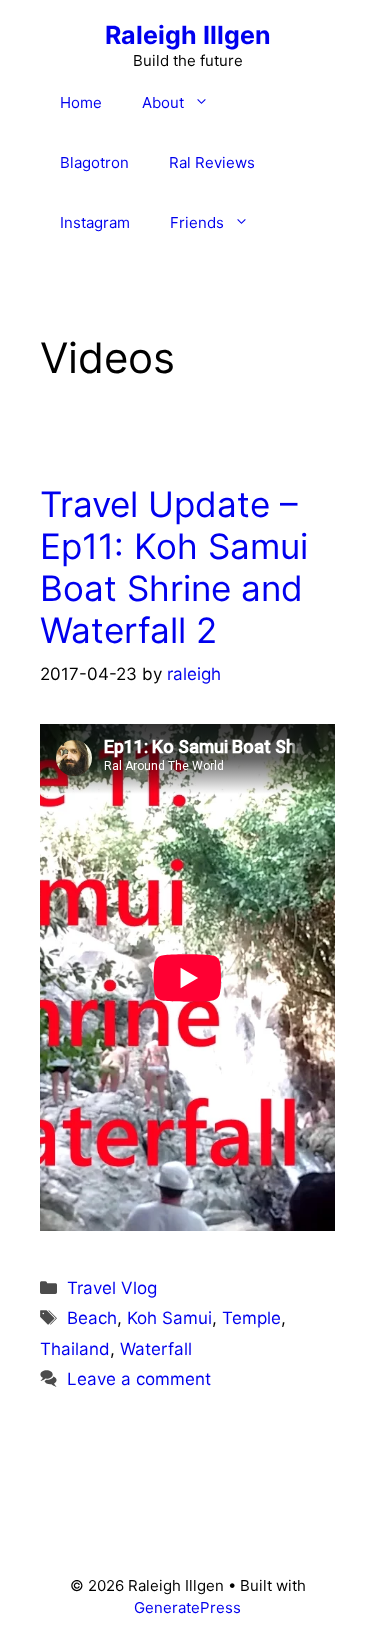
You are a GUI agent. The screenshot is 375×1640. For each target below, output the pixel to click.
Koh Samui (169, 1318)
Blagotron (94, 162)
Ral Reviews (212, 162)
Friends (197, 222)
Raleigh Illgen (188, 35)
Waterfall (156, 1349)
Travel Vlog (112, 1288)
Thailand (75, 1349)
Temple (251, 1318)
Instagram (95, 222)
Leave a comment (139, 1379)
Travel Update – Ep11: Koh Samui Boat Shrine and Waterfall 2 (174, 567)
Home (81, 102)
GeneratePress (187, 1607)
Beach (92, 1318)
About (163, 102)
